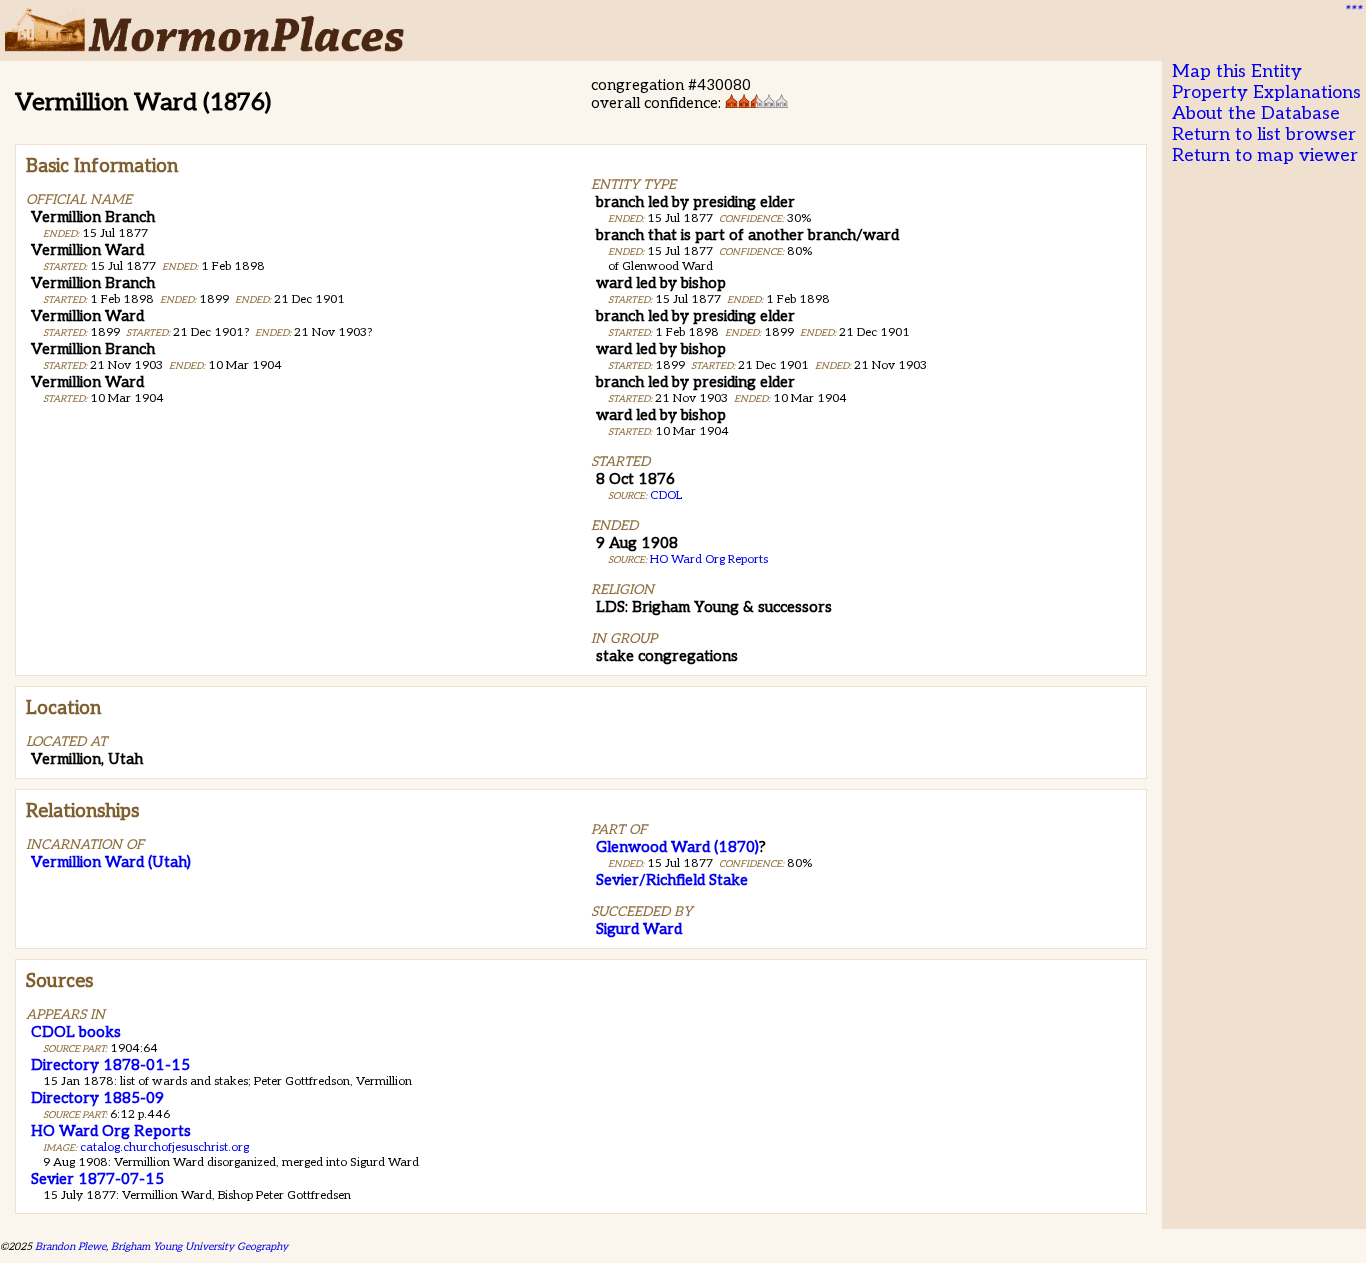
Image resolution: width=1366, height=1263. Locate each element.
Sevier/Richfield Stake (672, 880)
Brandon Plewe (70, 1246)
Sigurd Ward (639, 929)
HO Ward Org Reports (709, 559)
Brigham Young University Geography (199, 1246)
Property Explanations (1266, 92)
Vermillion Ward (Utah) (111, 862)
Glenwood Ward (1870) (677, 847)
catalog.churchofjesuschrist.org (164, 1147)
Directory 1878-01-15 (110, 1065)
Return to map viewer (1265, 155)
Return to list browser (1264, 134)
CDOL (666, 495)
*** (1352, 11)
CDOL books (76, 1032)
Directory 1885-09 (97, 1098)
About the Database (1256, 113)
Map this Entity (1237, 71)
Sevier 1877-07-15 (97, 1179)
